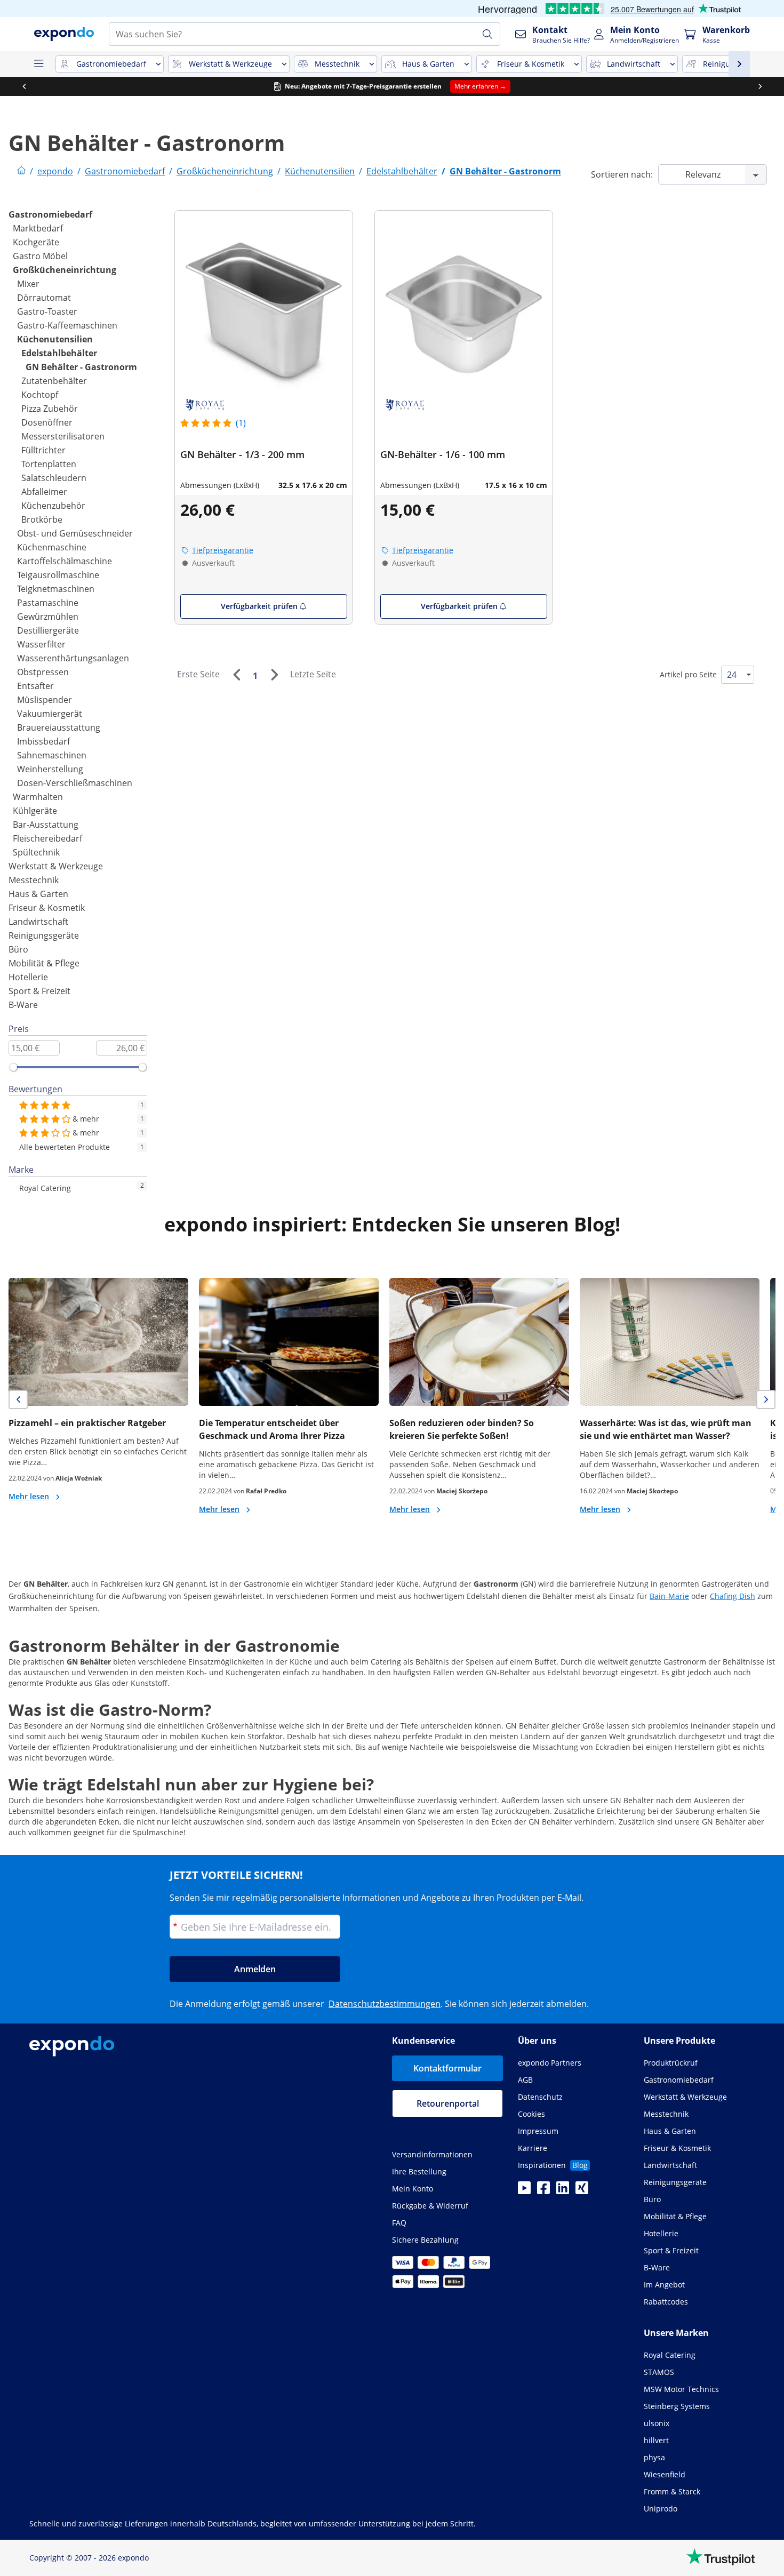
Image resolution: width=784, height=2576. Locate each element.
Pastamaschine (48, 603)
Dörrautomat (44, 298)
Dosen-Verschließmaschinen (75, 783)
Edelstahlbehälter (59, 353)
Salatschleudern (54, 478)
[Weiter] (274, 675)
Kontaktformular (447, 2068)
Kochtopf (40, 395)
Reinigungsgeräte (44, 935)
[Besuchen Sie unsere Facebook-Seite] (543, 2191)
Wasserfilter (41, 644)
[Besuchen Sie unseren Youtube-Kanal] (524, 2191)
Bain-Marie (669, 1596)
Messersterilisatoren (63, 436)
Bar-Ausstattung (46, 825)
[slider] (13, 1067)
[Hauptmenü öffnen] (38, 64)
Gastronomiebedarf (50, 214)
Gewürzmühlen (48, 617)
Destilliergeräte (48, 630)
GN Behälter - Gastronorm (81, 367)
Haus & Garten (38, 894)
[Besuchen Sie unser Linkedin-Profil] (563, 2191)
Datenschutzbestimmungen (385, 2004)
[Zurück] (236, 675)
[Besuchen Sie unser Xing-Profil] (582, 2191)
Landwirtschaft (38, 922)
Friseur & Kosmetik (47, 908)
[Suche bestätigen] (487, 34)
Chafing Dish (733, 1596)
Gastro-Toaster (47, 311)
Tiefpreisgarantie (223, 550)
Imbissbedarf (43, 741)
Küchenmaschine (52, 547)
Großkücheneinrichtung (65, 270)
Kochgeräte (36, 242)
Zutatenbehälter (54, 381)
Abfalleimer (44, 492)
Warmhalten (38, 797)
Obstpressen (43, 672)
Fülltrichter (43, 450)
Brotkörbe (42, 519)
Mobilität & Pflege (44, 963)
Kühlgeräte (35, 811)
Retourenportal (448, 2103)
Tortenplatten (49, 464)
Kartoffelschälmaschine (65, 561)
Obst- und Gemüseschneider (75, 533)
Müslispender (45, 700)
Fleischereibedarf (47, 838)
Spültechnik (36, 852)
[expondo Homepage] (21, 171)
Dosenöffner (47, 422)
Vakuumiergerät (50, 714)
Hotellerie (28, 977)
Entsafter (35, 686)
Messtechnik (34, 880)
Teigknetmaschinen (56, 589)
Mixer (28, 284)
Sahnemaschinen (52, 755)
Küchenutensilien (55, 339)
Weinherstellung (50, 769)
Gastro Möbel (40, 256)
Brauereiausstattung (59, 727)
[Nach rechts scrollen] (760, 86)
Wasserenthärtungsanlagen (73, 658)
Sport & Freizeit (39, 991)
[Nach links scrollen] (24, 86)
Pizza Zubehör (50, 409)
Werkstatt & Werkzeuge (56, 866)
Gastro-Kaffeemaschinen (67, 325)
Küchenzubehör (53, 506)
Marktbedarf (38, 228)
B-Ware (23, 1005)
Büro (18, 949)
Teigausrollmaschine (58, 575)
